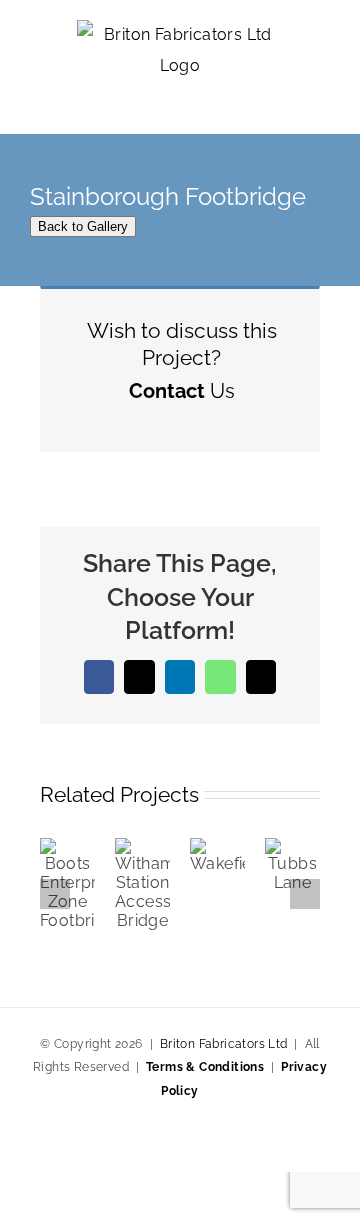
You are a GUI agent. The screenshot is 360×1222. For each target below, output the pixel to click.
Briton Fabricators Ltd (224, 1044)
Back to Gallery (83, 226)
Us (182, 391)
